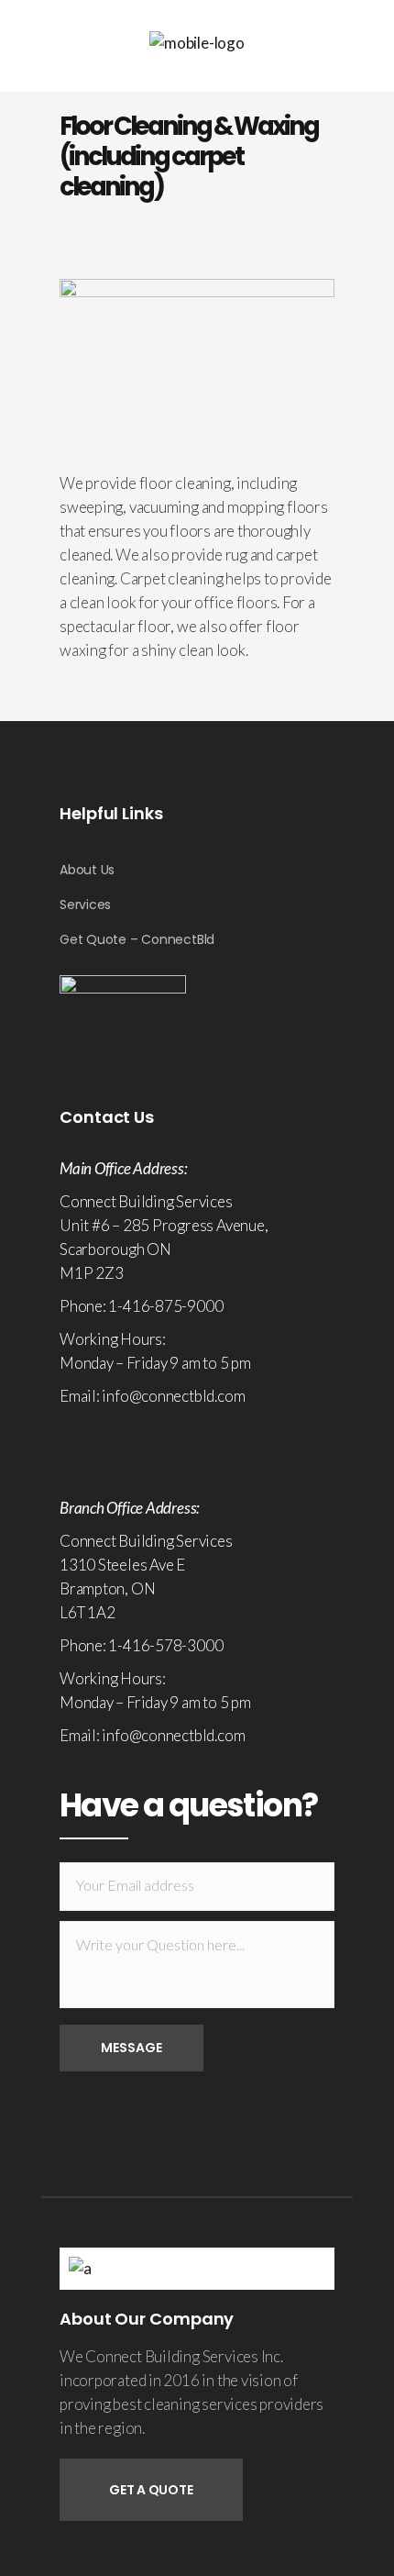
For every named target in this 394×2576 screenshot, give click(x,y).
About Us (87, 870)
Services (85, 905)
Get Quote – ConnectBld (137, 939)
